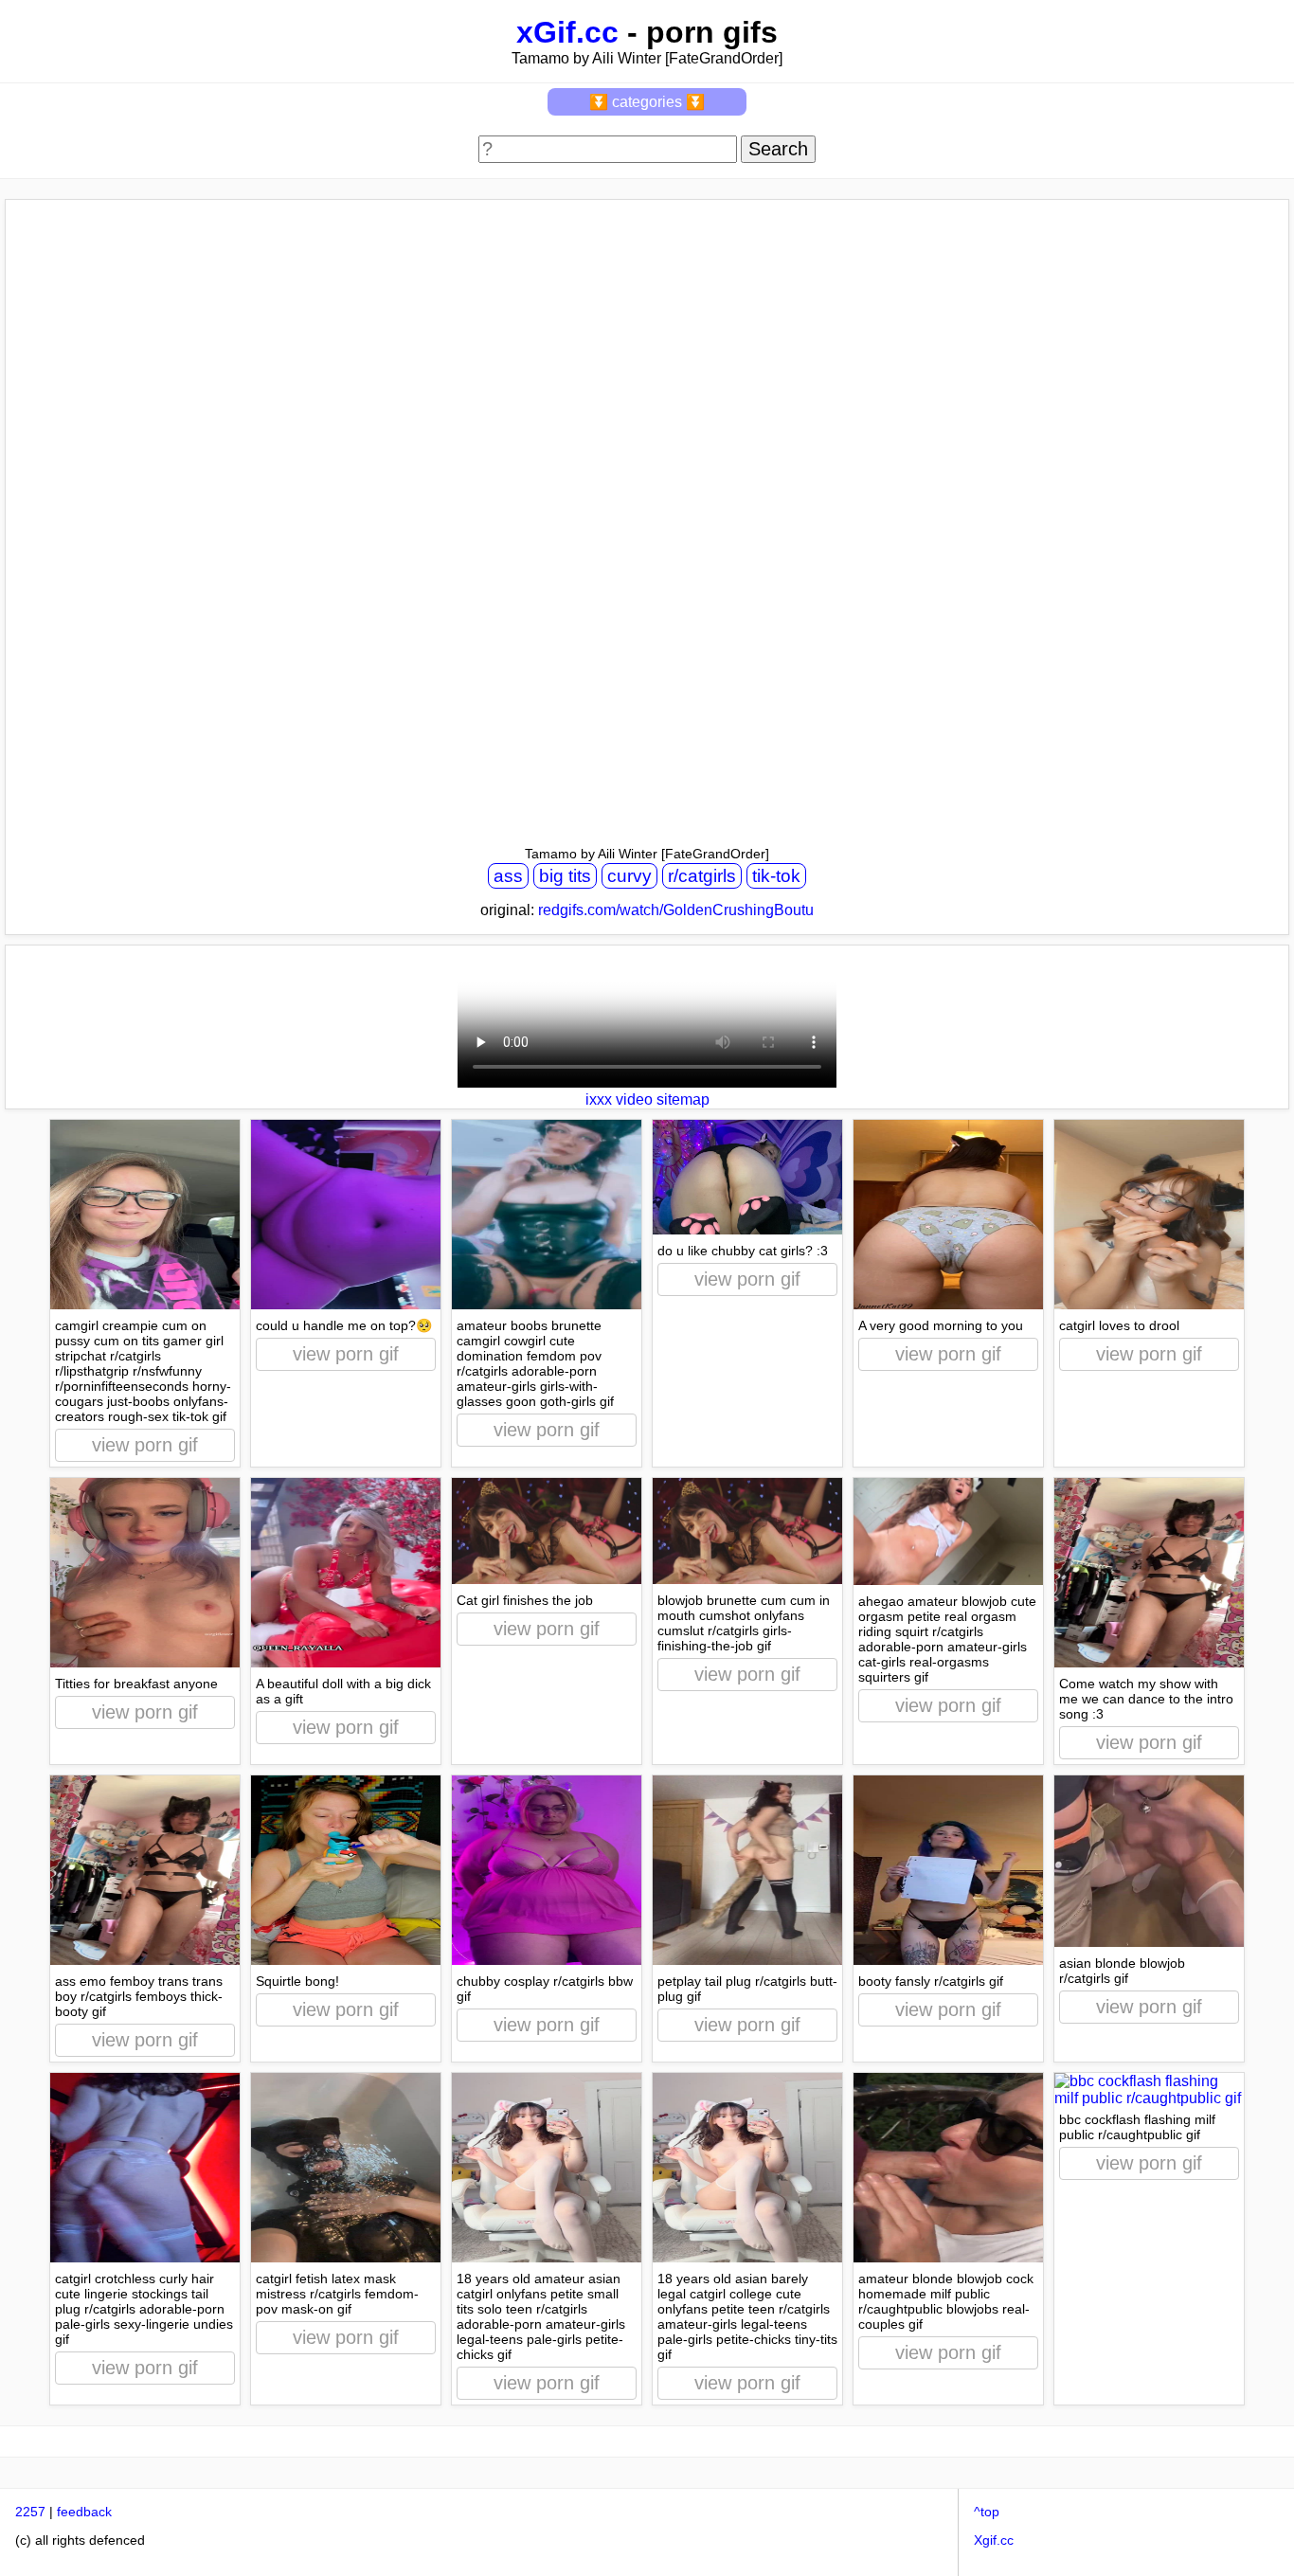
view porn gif (145, 1445)
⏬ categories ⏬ (647, 102)
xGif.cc (567, 32)
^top (987, 2512)
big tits (565, 876)
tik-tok (776, 876)
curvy (629, 876)
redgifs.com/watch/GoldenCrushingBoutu (676, 910)
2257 (30, 2512)
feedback (84, 2512)
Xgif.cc (994, 2540)
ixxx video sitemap (647, 1099)
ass (508, 876)
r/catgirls (702, 876)
